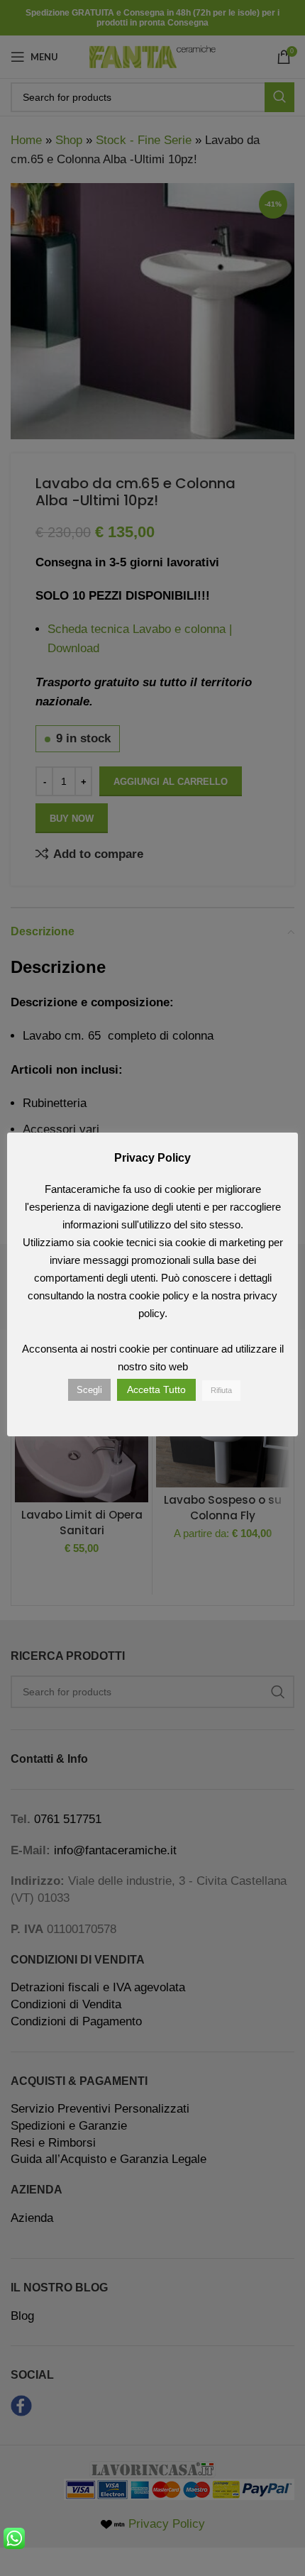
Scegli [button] (89, 1390)
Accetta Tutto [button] (156, 1389)
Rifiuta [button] (221, 1390)
